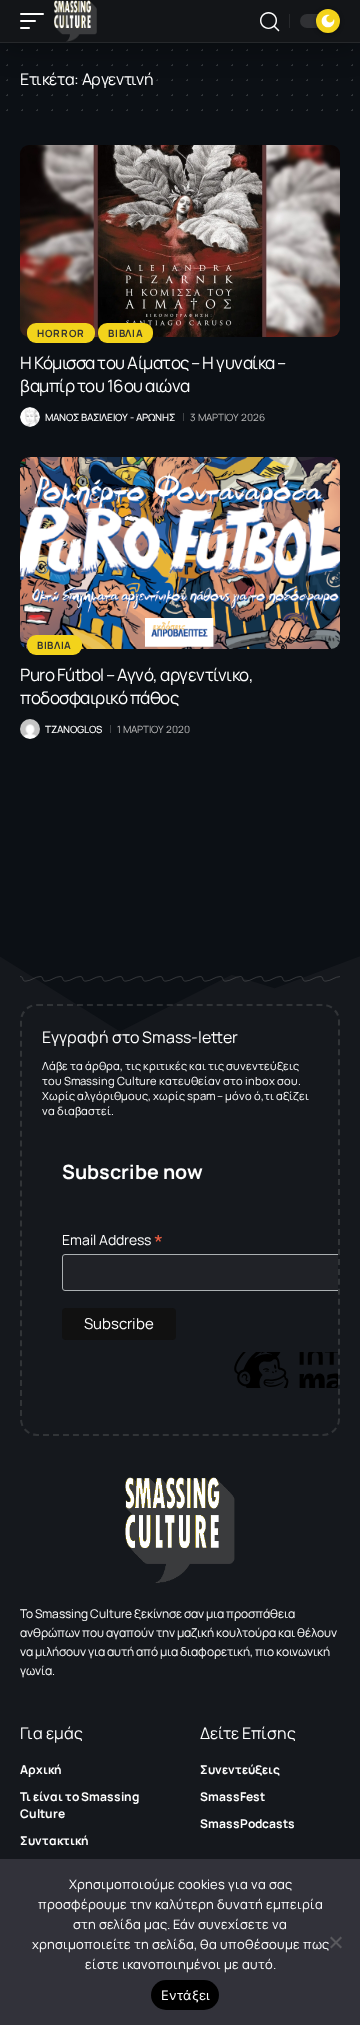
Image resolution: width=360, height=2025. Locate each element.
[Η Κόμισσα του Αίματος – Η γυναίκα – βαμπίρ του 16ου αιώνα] (180, 241)
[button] (37, 21)
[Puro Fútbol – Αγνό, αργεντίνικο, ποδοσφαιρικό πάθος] (180, 553)
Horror (61, 333)
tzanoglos (73, 729)
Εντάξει (185, 1995)
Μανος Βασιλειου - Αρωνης (110, 417)
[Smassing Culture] (75, 21)
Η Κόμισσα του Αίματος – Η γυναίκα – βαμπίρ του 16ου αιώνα (153, 374)
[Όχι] (335, 1942)
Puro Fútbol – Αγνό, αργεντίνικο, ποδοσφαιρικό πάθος (136, 686)
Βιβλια (125, 333)
